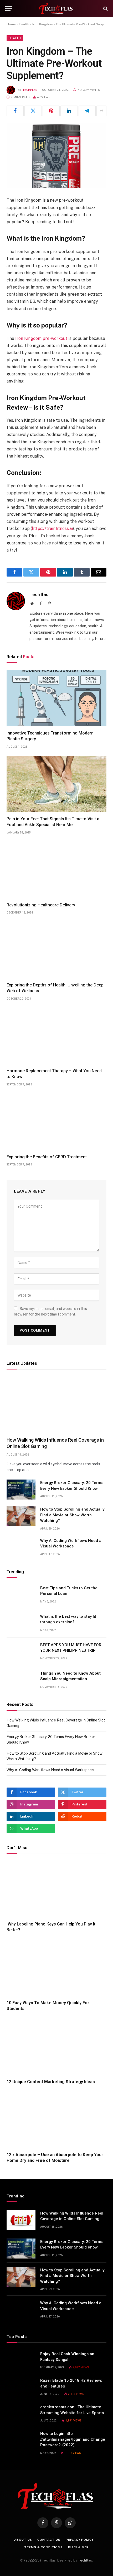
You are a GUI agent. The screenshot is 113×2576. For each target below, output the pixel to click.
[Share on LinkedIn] (69, 111)
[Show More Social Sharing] (101, 111)
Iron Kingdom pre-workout (41, 338)
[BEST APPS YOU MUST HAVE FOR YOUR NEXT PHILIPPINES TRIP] (21, 1652)
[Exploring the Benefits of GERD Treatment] (56, 1122)
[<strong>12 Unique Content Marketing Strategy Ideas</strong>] (56, 2047)
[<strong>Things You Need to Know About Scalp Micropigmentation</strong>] (21, 1680)
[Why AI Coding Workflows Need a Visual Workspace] (21, 1547)
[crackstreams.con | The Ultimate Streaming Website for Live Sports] (21, 2414)
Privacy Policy (80, 2540)
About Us (23, 2540)
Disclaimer (78, 2547)
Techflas (30, 90)
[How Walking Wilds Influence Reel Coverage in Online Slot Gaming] (56, 1404)
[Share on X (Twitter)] (33, 111)
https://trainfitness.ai (52, 528)
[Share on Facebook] (15, 111)
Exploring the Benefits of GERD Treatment (47, 1157)
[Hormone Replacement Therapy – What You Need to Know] (56, 1036)
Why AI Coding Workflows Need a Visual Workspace (50, 1770)
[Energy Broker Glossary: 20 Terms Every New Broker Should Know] (21, 1490)
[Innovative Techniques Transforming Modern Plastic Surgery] (56, 698)
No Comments (89, 90)
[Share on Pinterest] (51, 111)
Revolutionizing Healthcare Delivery (41, 905)
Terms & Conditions (43, 2547)
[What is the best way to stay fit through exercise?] (21, 1623)
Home (11, 24)
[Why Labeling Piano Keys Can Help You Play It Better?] (56, 1889)
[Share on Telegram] (87, 111)
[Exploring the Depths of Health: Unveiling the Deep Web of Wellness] (56, 950)
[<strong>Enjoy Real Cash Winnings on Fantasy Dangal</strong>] (21, 2361)
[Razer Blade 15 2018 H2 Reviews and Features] (21, 2387)
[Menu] (9, 9)
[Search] (105, 9)
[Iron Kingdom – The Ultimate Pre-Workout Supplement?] (56, 156)
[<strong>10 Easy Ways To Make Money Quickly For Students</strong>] (56, 1968)
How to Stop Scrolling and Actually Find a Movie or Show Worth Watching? (72, 1515)
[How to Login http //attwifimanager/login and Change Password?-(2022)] (21, 2440)
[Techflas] (56, 9)
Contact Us (49, 2540)
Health (24, 24)
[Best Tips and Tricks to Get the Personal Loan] (21, 1595)
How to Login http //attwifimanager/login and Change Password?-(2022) (73, 2439)
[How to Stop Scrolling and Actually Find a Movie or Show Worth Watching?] (21, 1516)
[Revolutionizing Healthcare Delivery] (56, 870)
